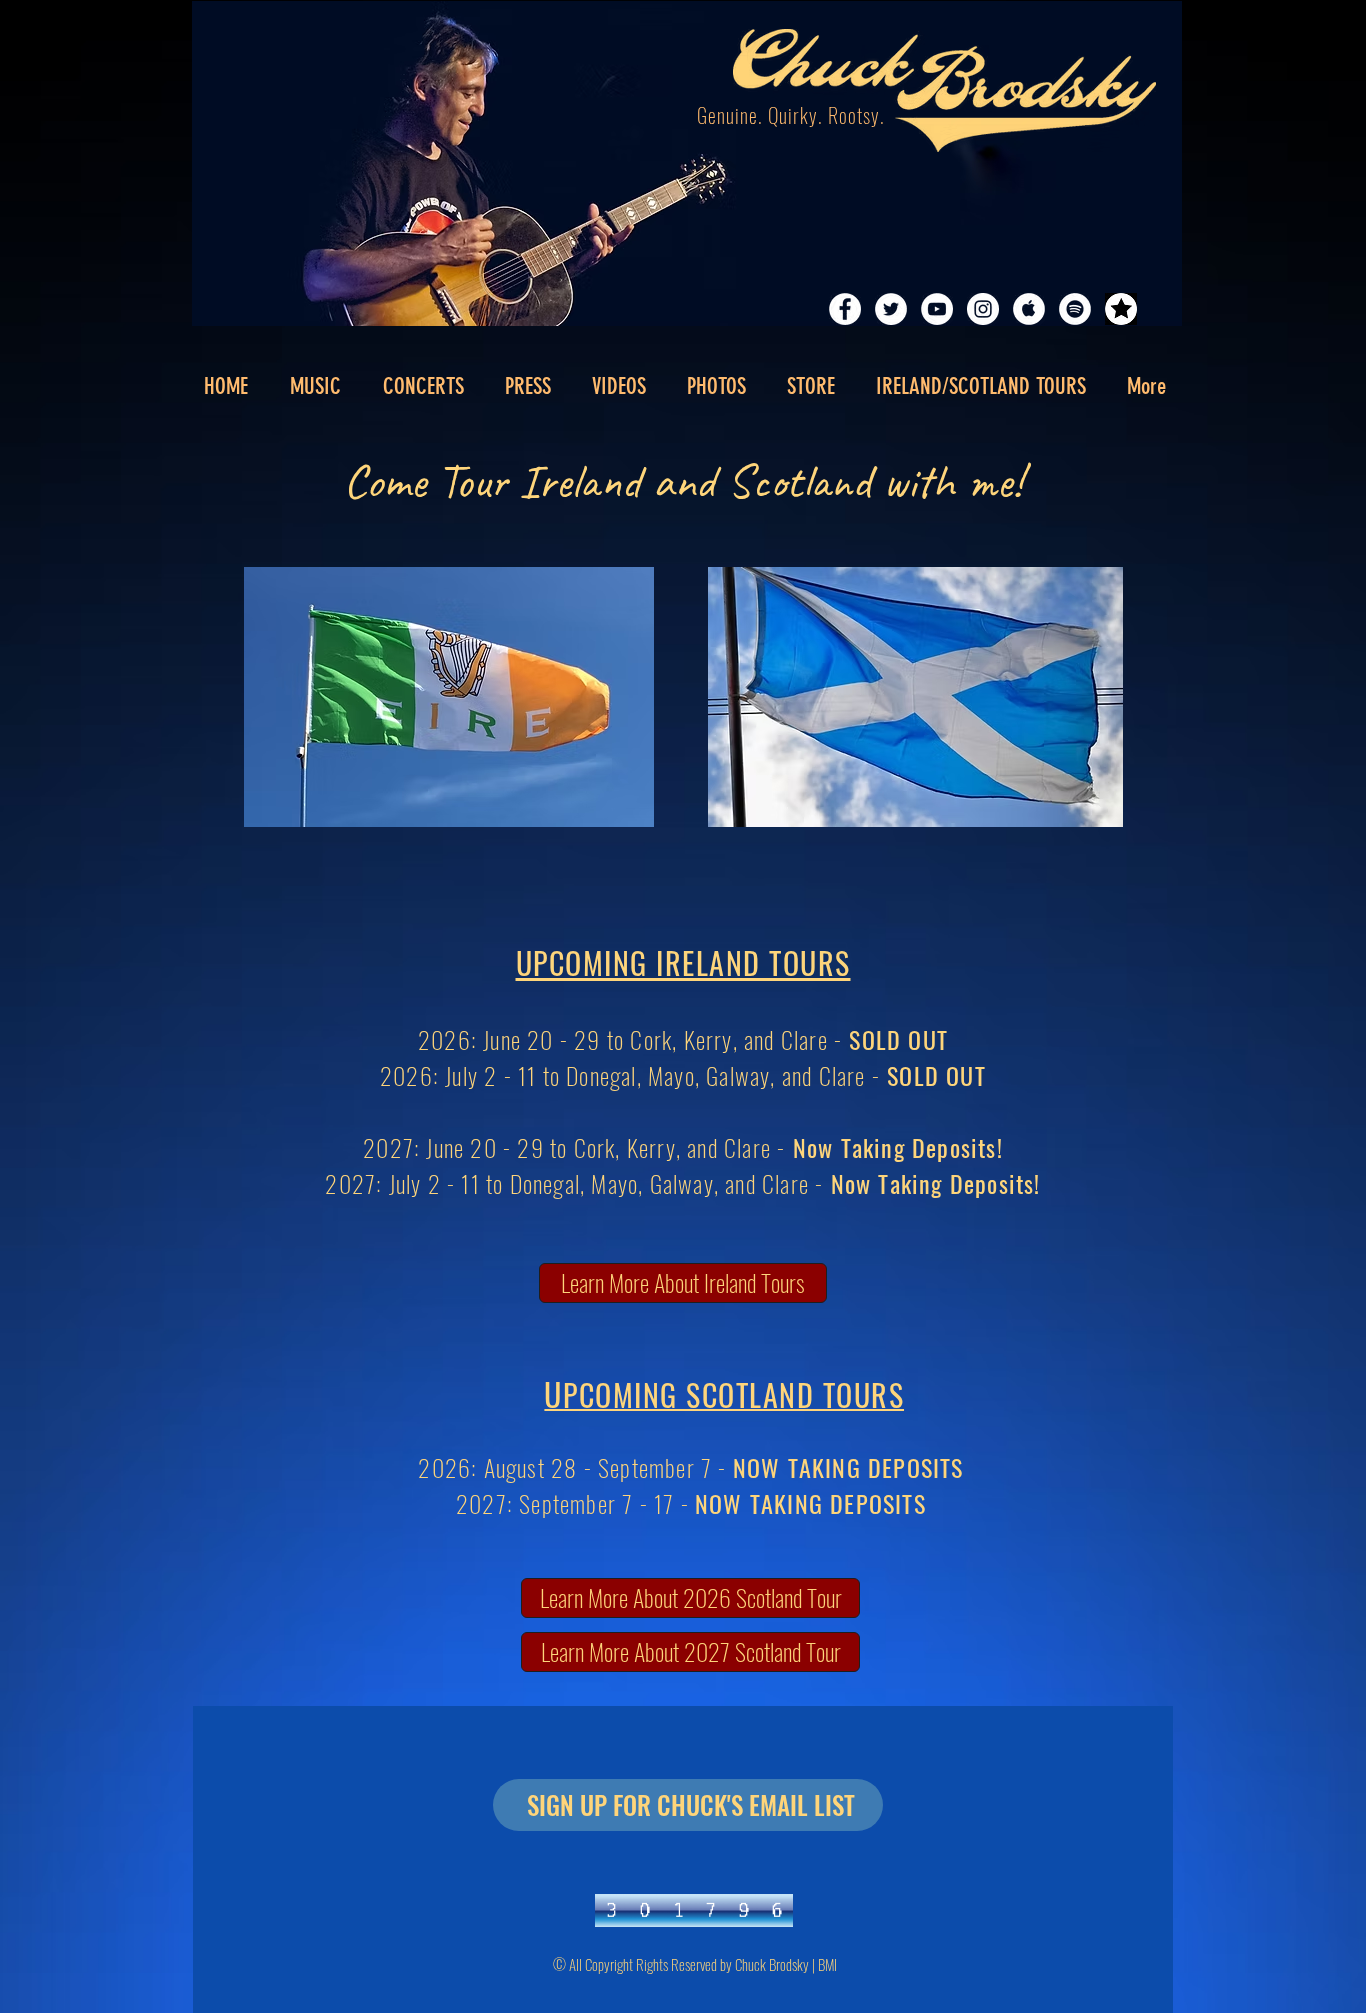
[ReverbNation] (1121, 309)
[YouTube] (937, 309)
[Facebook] (845, 309)
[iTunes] (1029, 309)
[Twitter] (891, 309)
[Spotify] (1075, 309)
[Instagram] (983, 309)
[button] (527, 387)
